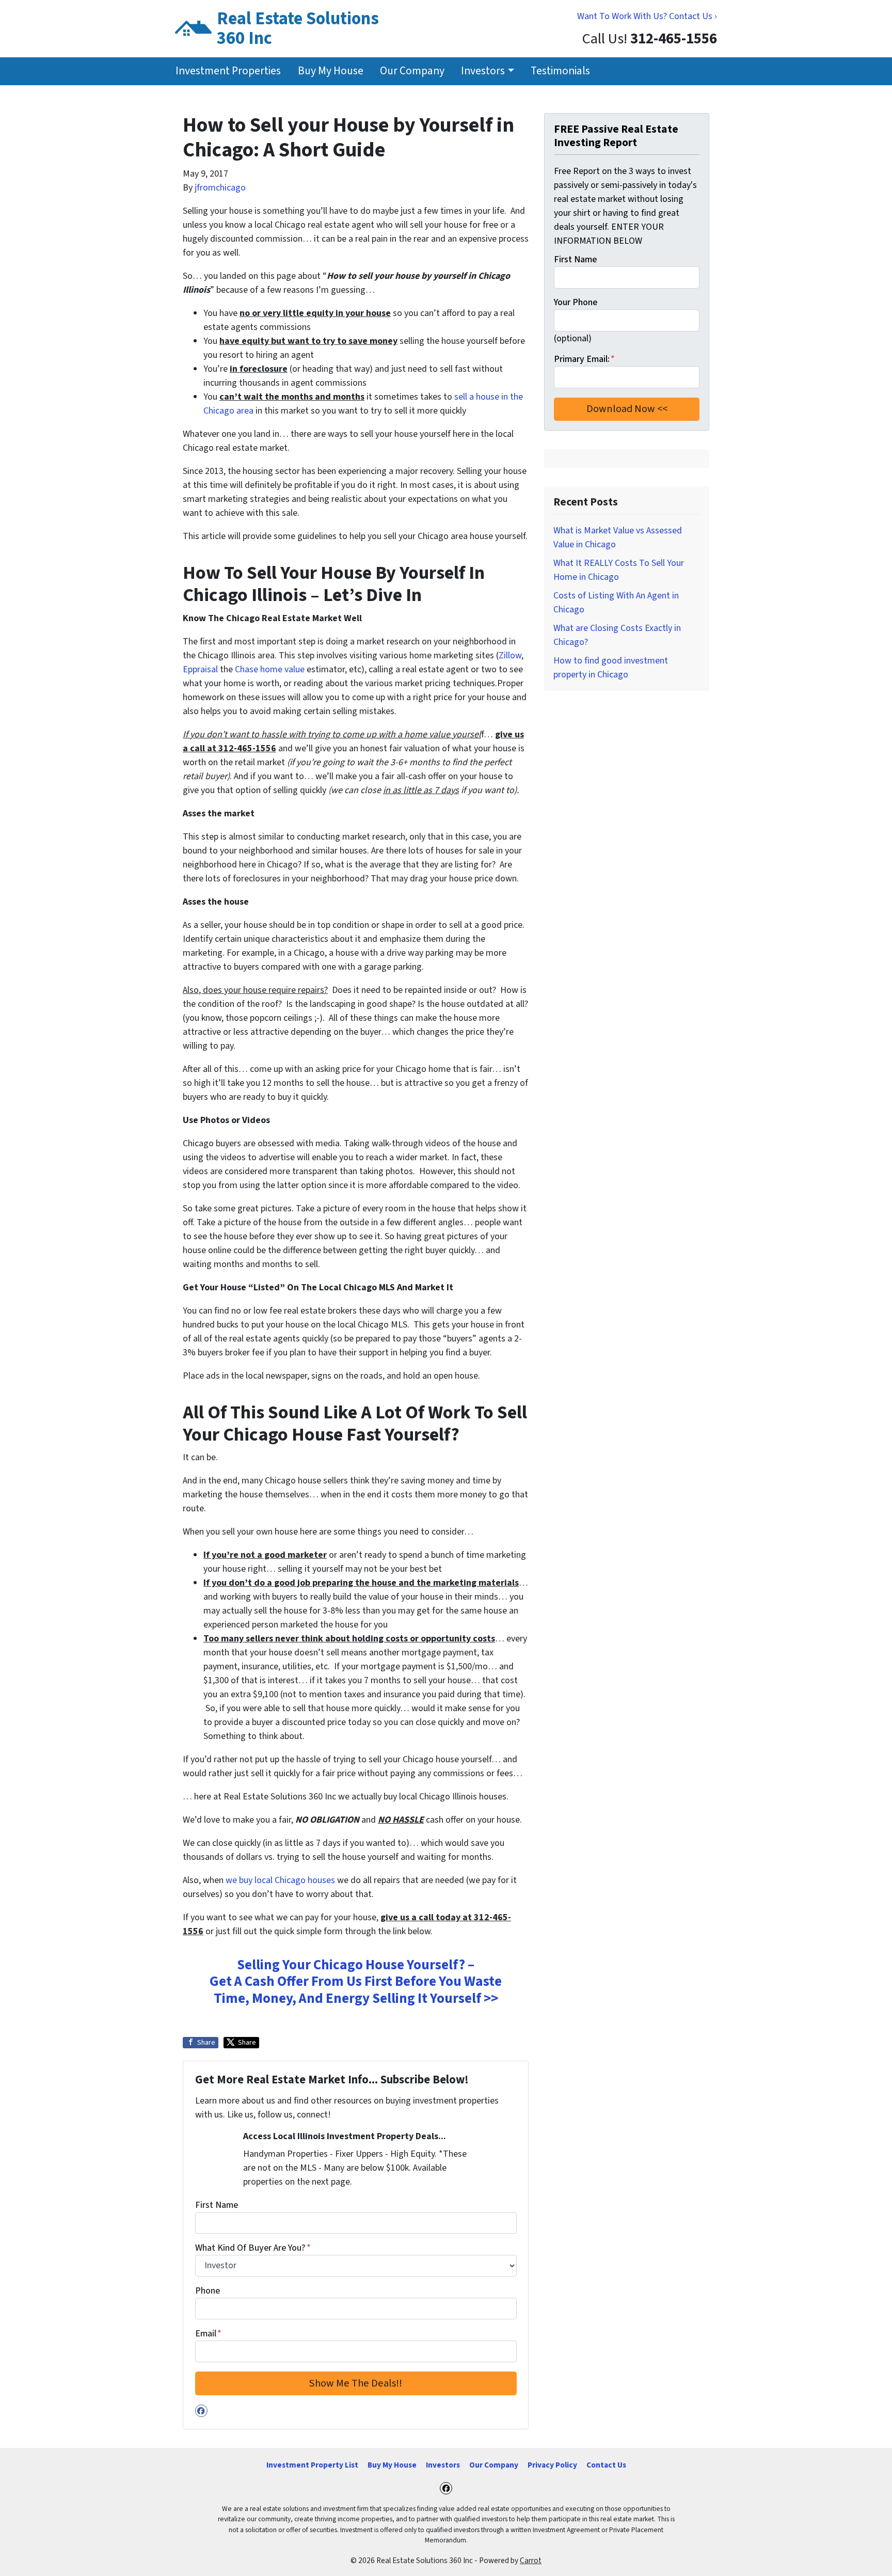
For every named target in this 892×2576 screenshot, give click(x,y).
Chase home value (270, 669)
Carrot (531, 2561)
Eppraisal (200, 669)
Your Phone (576, 302)
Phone (208, 2291)
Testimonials (560, 71)
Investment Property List (312, 2465)
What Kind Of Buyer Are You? (253, 2248)
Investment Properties (228, 71)
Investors (483, 71)
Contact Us (606, 2465)
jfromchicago (220, 188)
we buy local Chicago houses (280, 1880)
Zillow (510, 655)
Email (208, 2334)
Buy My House (331, 71)
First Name (217, 2205)
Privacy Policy (552, 2465)
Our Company (412, 71)
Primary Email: (584, 359)
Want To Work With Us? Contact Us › (647, 16)
